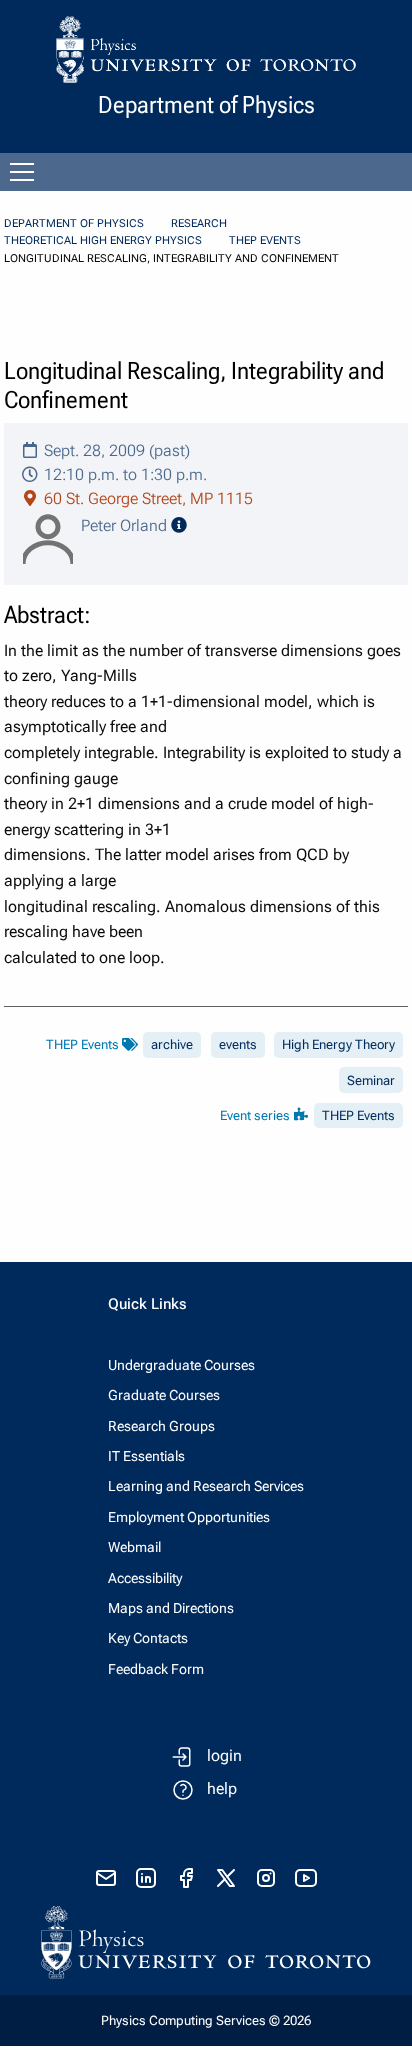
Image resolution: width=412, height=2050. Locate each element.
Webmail (134, 1547)
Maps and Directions (171, 1608)
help (222, 1788)
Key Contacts (148, 1638)
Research (199, 223)
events (238, 1044)
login (224, 1755)
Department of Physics (74, 223)
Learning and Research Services (206, 1486)
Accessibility (145, 1578)
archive (172, 1044)
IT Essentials (146, 1456)
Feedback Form (156, 1669)
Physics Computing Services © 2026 (206, 2020)
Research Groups (161, 1426)
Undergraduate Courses (181, 1365)
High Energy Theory (338, 1044)
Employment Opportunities (189, 1517)
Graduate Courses (164, 1395)
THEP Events (265, 240)
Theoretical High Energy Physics (103, 240)
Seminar (371, 1080)
